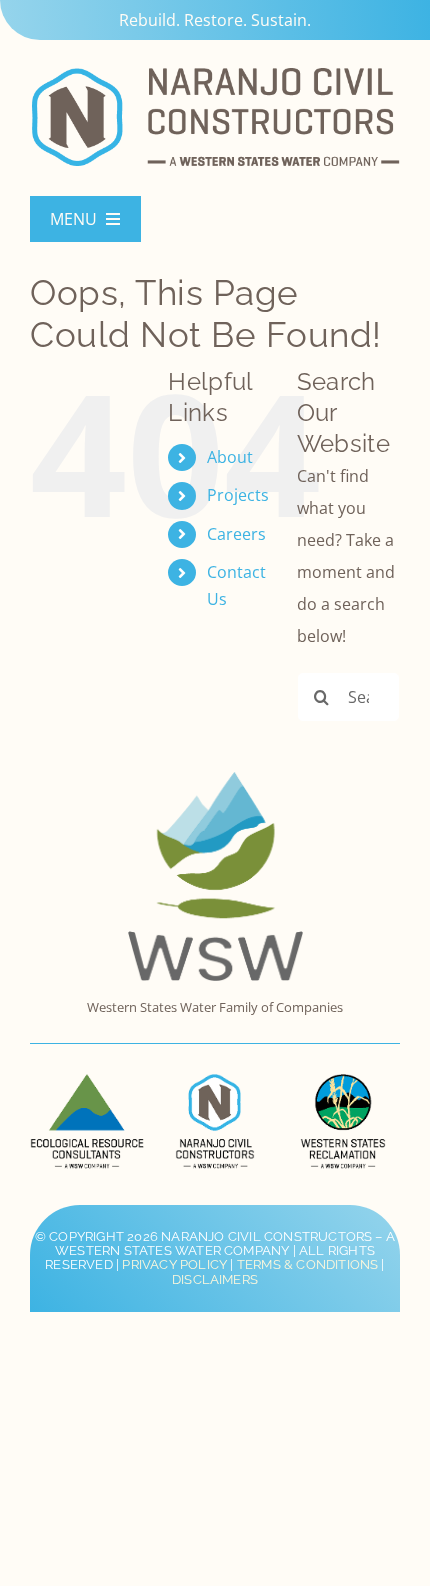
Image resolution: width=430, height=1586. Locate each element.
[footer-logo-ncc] (214, 1082)
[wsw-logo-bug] (215, 780)
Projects (238, 495)
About (230, 457)
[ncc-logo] (215, 68)
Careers (236, 534)
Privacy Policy (174, 1264)
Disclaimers (215, 1279)
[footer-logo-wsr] (342, 1082)
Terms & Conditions (308, 1264)
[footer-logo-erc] (86, 1082)
